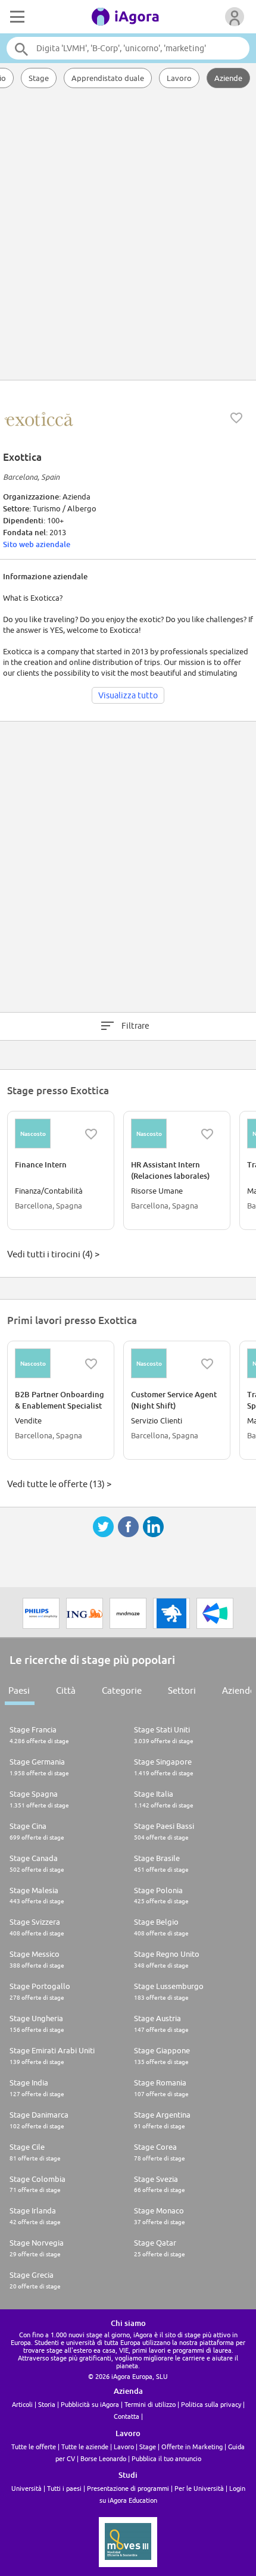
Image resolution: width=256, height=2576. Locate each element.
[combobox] (128, 48)
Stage (39, 78)
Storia (47, 2404)
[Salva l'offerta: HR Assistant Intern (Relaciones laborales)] (207, 1134)
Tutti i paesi (64, 2488)
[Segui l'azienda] (236, 418)
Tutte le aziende (85, 2447)
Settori (182, 1690)
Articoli (22, 2404)
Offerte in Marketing (192, 2447)
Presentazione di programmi (128, 2488)
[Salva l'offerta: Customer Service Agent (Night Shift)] (207, 1364)
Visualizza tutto (128, 695)
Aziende (228, 78)
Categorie (122, 1690)
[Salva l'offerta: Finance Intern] (91, 1134)
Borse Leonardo (103, 2458)
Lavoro (179, 78)
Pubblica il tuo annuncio (166, 2458)
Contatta (127, 2416)
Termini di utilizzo (150, 2404)
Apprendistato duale (108, 78)
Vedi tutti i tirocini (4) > (53, 1254)
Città (66, 1690)
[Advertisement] (128, 235)
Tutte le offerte (34, 2447)
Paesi (19, 1690)
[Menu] (16, 17)
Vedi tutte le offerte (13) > (59, 1484)
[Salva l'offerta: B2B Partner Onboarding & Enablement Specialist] (91, 1364)
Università (26, 2488)
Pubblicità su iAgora (90, 2404)
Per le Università (199, 2488)
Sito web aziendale (37, 544)
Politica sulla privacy (211, 2404)
